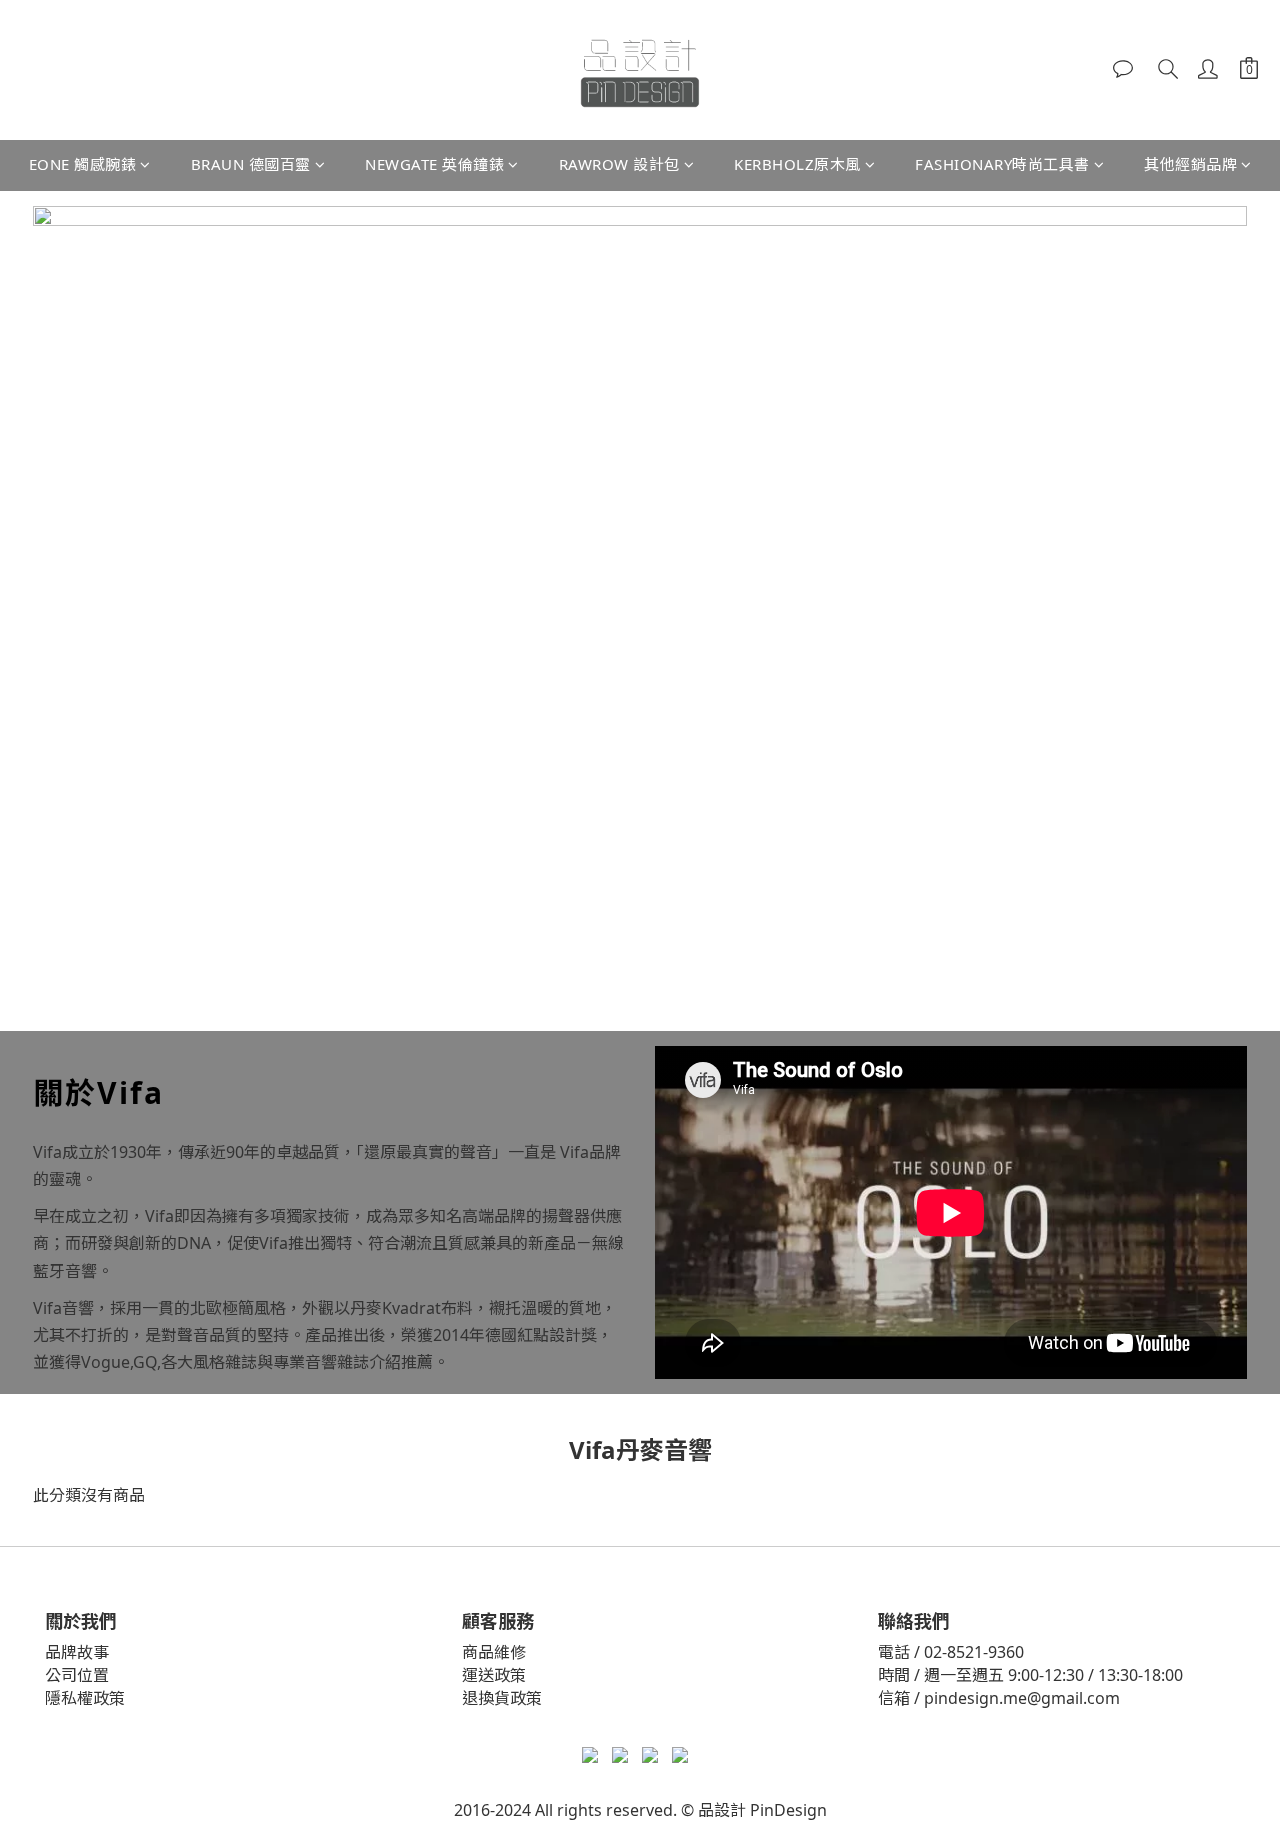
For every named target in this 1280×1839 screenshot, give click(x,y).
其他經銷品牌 (1190, 164)
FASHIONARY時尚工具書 (1002, 164)
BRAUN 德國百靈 (251, 164)
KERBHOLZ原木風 (797, 164)
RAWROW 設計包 (619, 164)
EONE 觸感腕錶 (83, 164)
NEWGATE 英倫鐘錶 (434, 164)
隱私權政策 (85, 1698)
